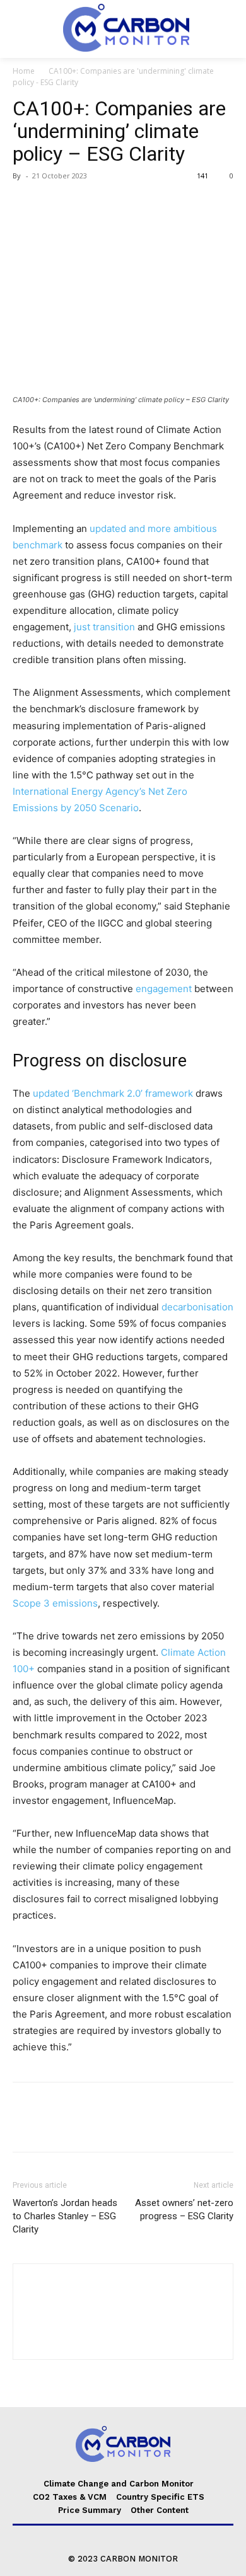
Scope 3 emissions (55, 1603)
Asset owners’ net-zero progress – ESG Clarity (184, 2209)
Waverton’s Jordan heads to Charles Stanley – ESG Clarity (65, 2216)
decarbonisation (197, 1307)
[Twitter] (54, 204)
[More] (142, 204)
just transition (104, 627)
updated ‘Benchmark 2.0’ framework (113, 1093)
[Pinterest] (83, 204)
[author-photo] (123, 2337)
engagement (164, 989)
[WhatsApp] (112, 204)
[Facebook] (25, 204)
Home (24, 71)
